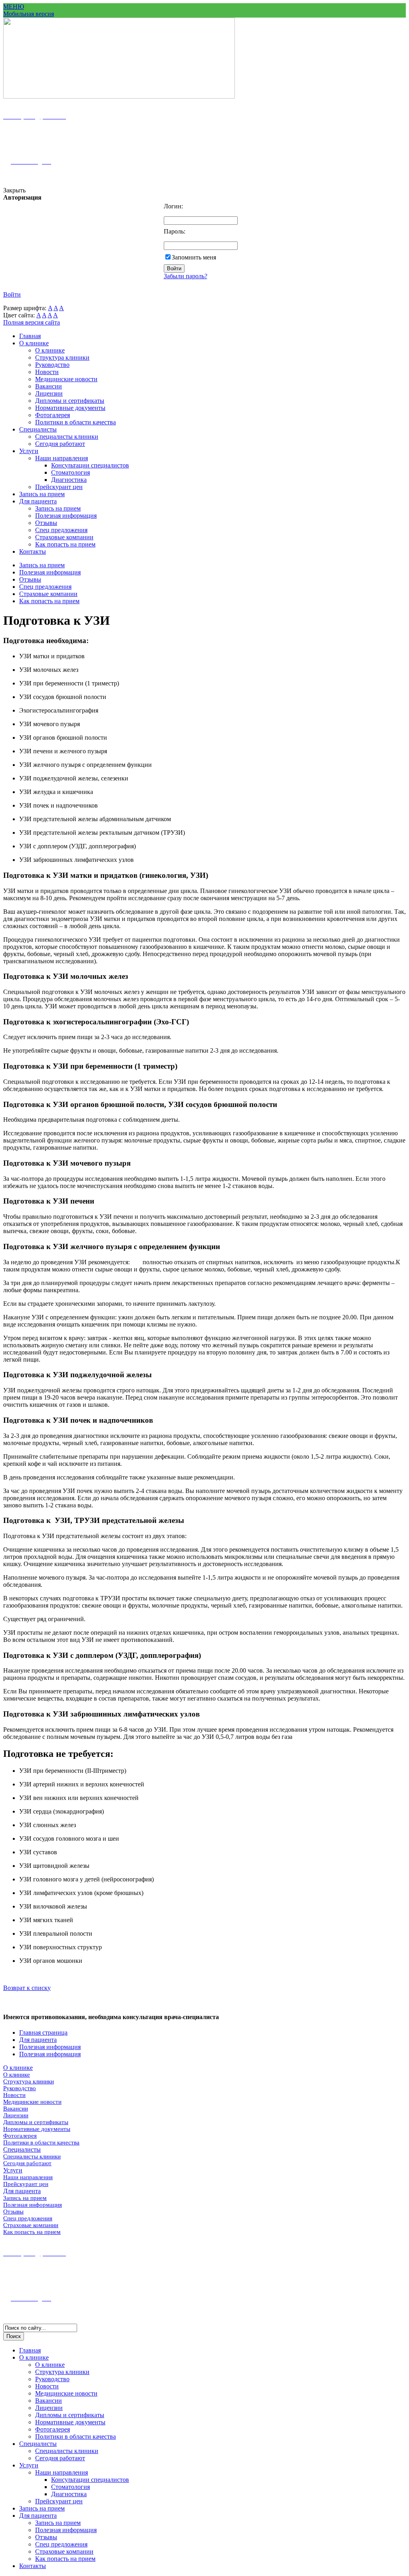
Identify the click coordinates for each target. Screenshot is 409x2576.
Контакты (33, 551)
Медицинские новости (66, 379)
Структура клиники (62, 357)
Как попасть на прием (65, 544)
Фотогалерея (53, 415)
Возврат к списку (27, 1988)
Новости (47, 372)
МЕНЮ (14, 7)
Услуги (29, 451)
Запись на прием (42, 494)
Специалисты (38, 429)
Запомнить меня (194, 257)
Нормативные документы (70, 408)
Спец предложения (61, 530)
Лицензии (49, 393)
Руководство (52, 365)
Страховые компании (64, 537)
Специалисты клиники (67, 437)
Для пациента (38, 501)
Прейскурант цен (59, 487)
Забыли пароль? (186, 276)
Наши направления (62, 458)
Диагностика (69, 480)
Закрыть (14, 190)
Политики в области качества (75, 422)
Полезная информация (66, 516)
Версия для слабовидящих (39, 176)
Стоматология (70, 472)
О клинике (34, 343)
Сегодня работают (60, 444)
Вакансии (49, 386)
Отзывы (46, 523)
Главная (30, 336)
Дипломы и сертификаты (70, 401)
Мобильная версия (29, 14)
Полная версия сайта (32, 322)
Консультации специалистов (90, 465)
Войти (12, 294)
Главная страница (43, 2032)
